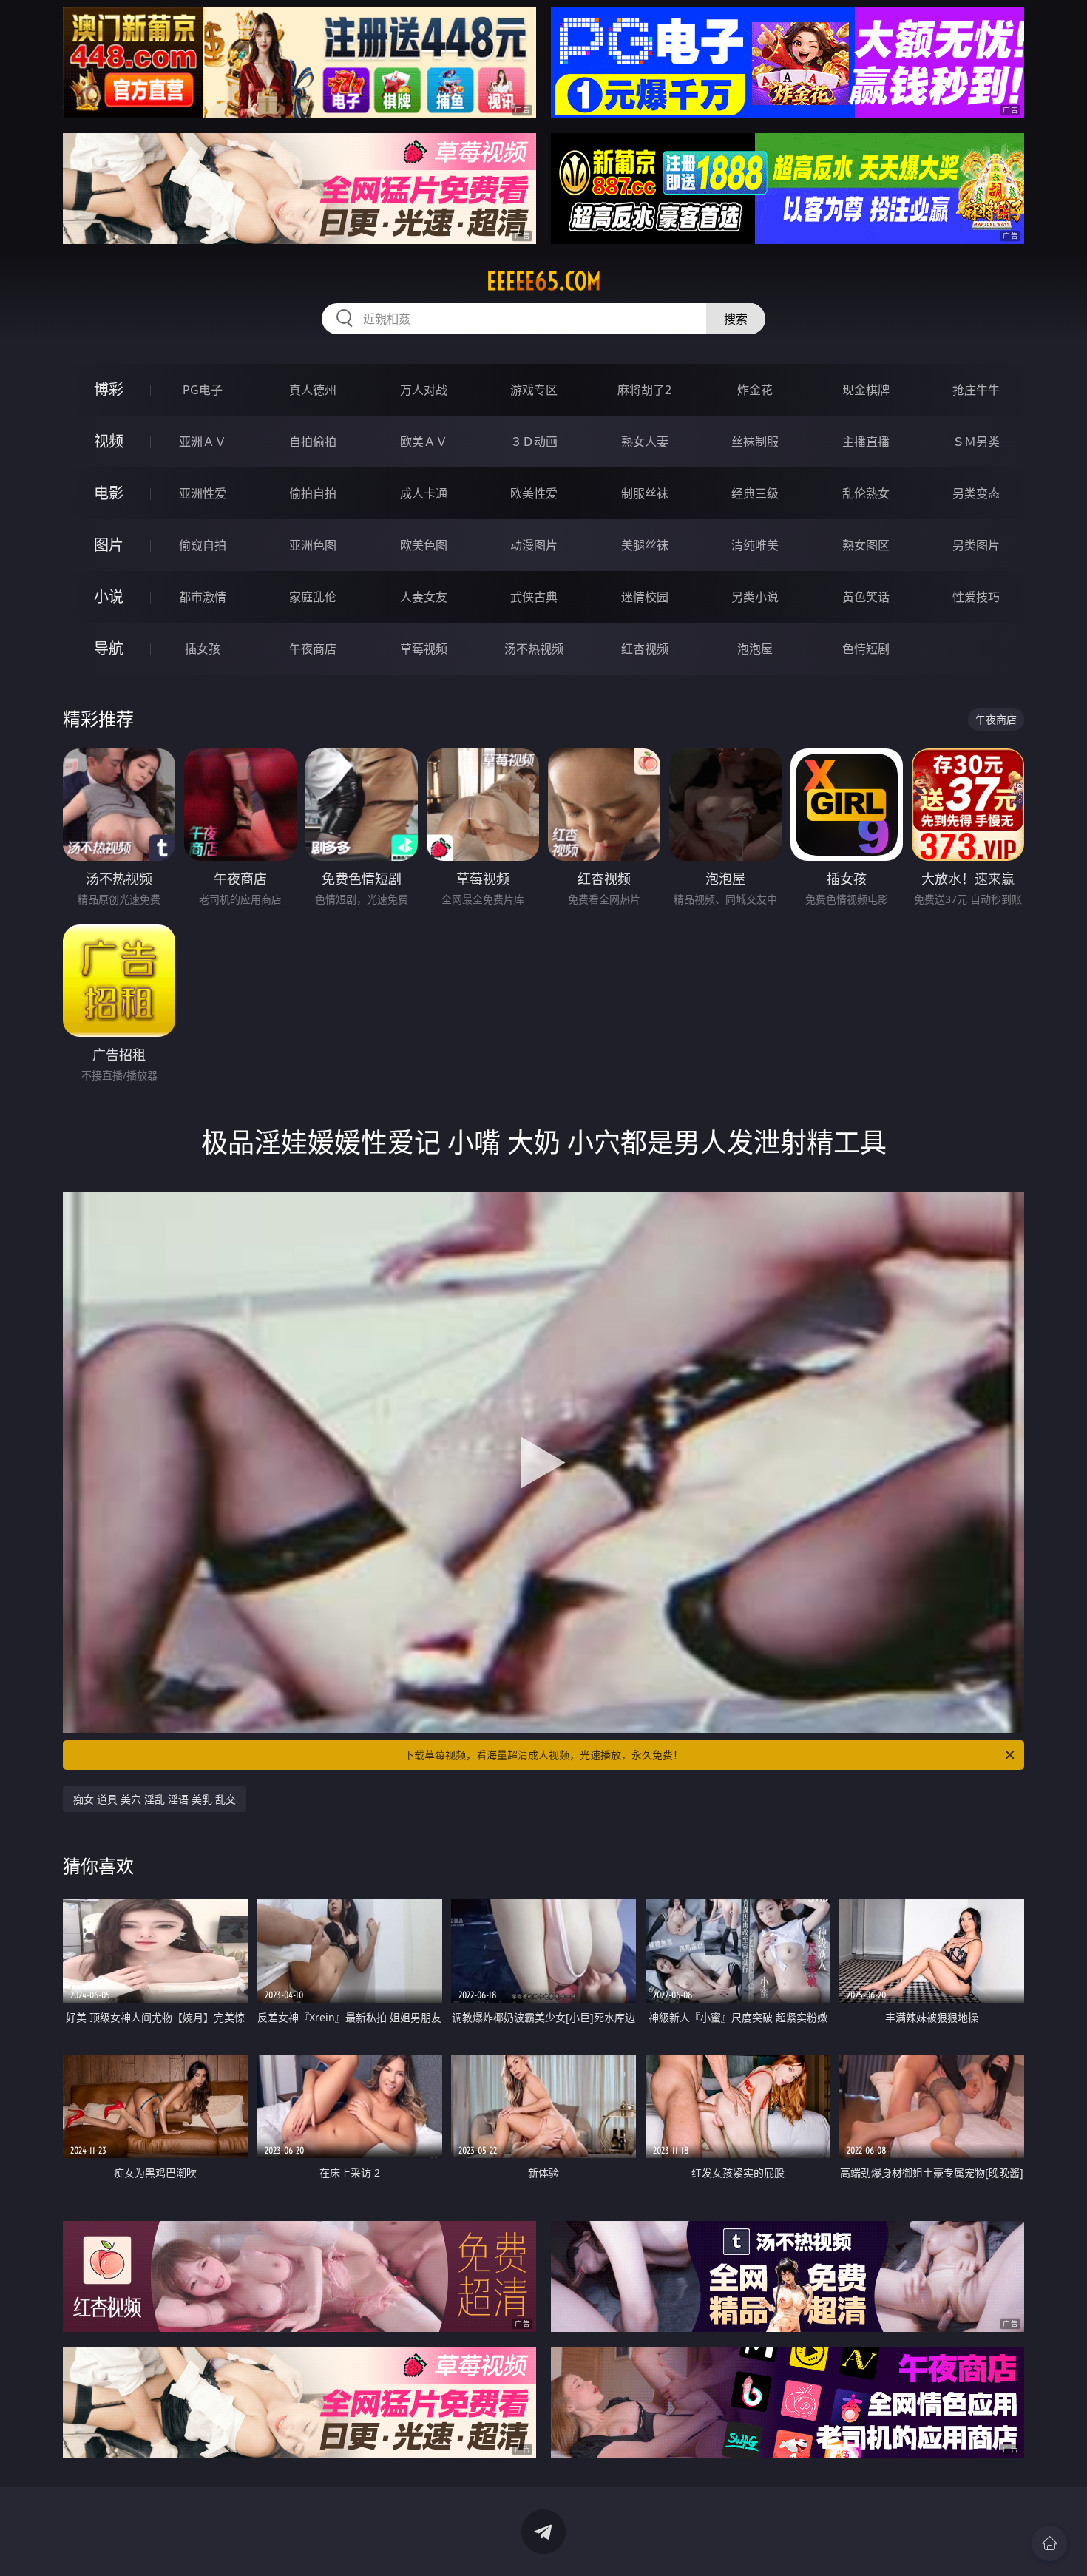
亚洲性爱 (203, 493)
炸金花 (755, 390)
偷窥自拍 (203, 545)
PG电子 (203, 390)
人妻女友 (424, 597)
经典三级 (755, 493)
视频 (109, 441)
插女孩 (203, 649)
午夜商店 (313, 649)
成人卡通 (424, 493)
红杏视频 (645, 649)
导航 (109, 648)
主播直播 (866, 442)
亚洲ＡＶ (203, 442)
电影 (109, 493)
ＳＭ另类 (976, 442)
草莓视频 (424, 649)
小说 (109, 596)
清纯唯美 (755, 545)
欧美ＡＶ (424, 442)
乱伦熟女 (866, 493)
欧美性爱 (534, 493)
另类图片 (976, 545)
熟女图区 (866, 545)
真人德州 (313, 390)
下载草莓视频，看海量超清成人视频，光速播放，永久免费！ (543, 1755)
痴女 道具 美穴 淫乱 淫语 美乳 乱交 (155, 1799)
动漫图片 (534, 545)
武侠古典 (534, 597)
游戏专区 (534, 390)
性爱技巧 (976, 597)
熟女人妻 (645, 442)
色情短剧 (866, 649)
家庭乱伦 (313, 597)
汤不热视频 (534, 649)
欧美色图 (424, 545)
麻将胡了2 (644, 390)
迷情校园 (645, 597)
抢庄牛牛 (976, 390)
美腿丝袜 (645, 545)
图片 (109, 545)
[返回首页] (1049, 2543)
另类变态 (976, 493)
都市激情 (203, 597)
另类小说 (755, 597)
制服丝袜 (645, 493)
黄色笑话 (866, 597)
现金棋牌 (866, 390)
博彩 (109, 389)
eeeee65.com (544, 281)
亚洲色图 (313, 545)
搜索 (736, 319)
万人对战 (424, 390)
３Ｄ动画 (534, 442)
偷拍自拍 (313, 493)
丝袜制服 (755, 442)
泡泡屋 (755, 649)
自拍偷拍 (313, 442)
